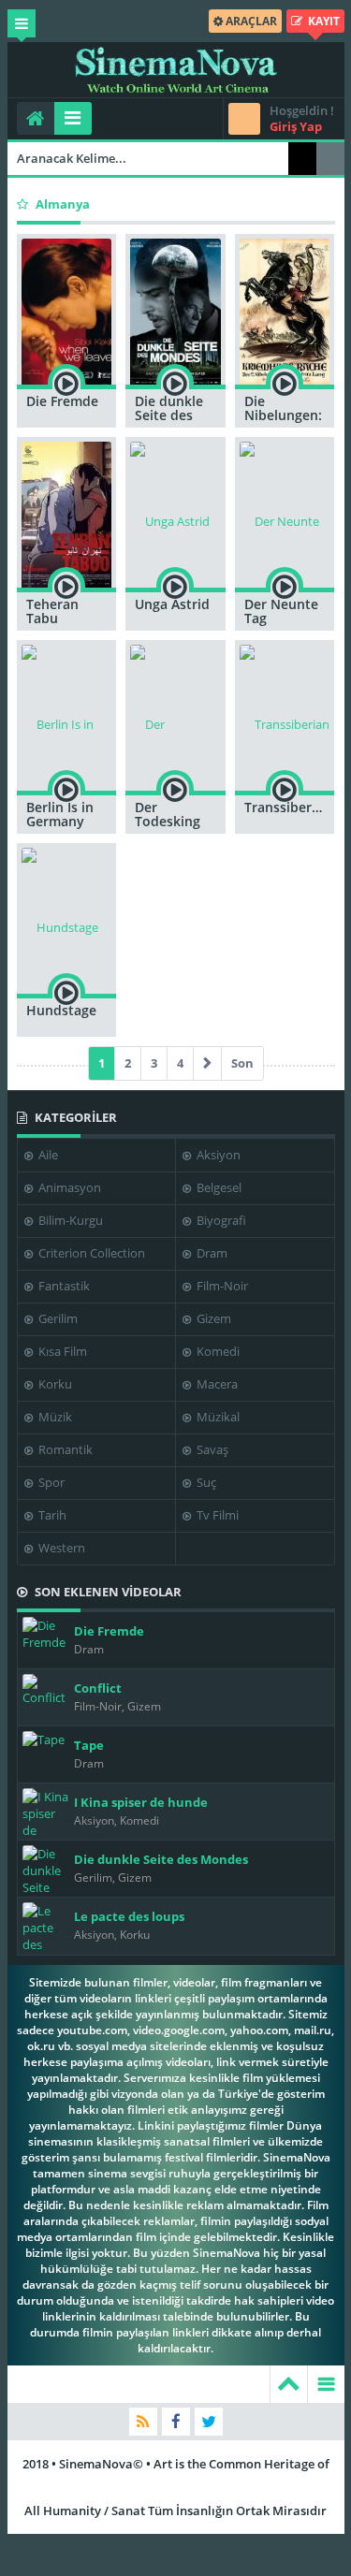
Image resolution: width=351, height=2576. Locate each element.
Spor (50, 1482)
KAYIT (322, 21)
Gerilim (57, 1318)
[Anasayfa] (36, 118)
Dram (211, 1253)
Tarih (51, 1515)
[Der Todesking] (175, 715)
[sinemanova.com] (176, 70)
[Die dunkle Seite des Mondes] (175, 309)
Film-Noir (221, 1286)
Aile (47, 1155)
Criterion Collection (90, 1253)
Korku (54, 1384)
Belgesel (218, 1187)
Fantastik (63, 1286)
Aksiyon (217, 1155)
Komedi (217, 1351)
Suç (205, 1482)
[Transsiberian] (285, 715)
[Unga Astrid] (175, 512)
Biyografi (220, 1220)
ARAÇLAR (250, 21)
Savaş (211, 1449)
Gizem (212, 1318)
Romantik (64, 1449)
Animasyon (68, 1187)
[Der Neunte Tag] (285, 512)
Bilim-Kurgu (69, 1220)
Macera (216, 1384)
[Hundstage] (67, 918)
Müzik (54, 1417)
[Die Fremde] (67, 309)
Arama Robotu (330, 159)
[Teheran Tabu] (67, 512)
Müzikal (217, 1417)
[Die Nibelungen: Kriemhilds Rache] (285, 309)
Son (242, 1063)
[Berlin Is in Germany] (67, 715)
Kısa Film (61, 1351)
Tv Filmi (216, 1515)
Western (60, 1548)
